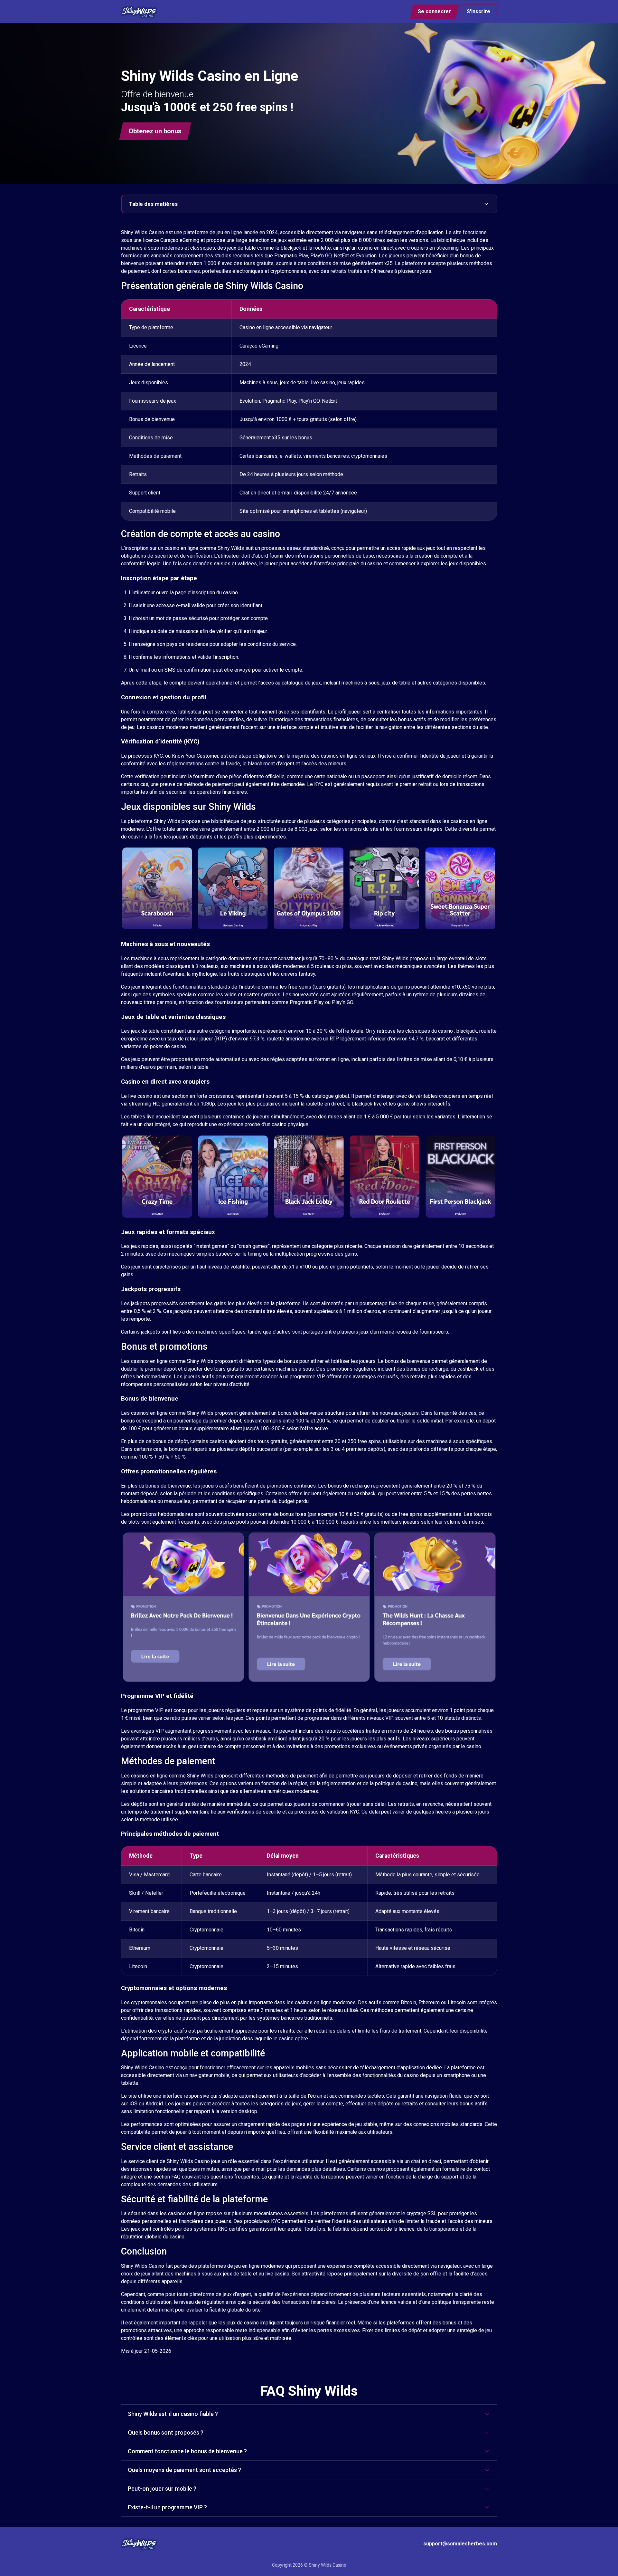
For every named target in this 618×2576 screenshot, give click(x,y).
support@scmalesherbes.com (460, 2544)
